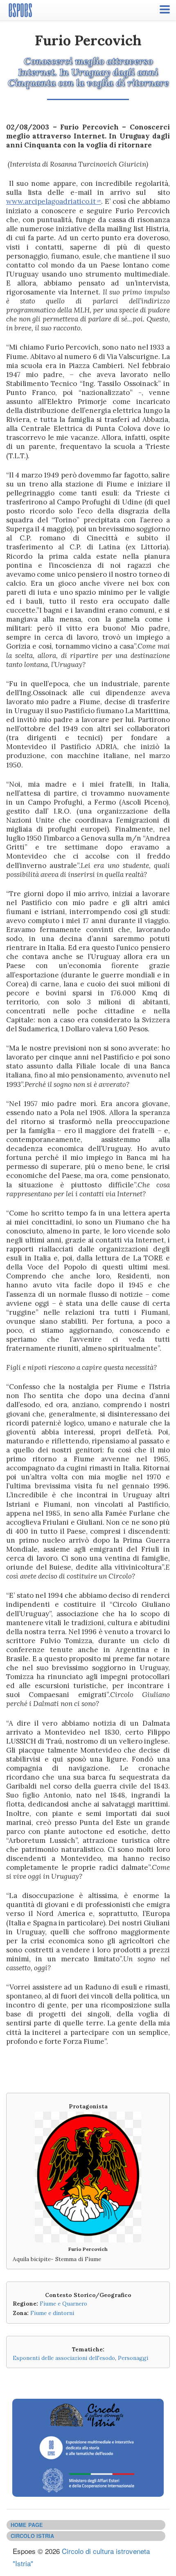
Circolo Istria (32, 2536)
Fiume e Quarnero (63, 2304)
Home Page (27, 2525)
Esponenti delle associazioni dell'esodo (64, 2358)
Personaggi (133, 2358)
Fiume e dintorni (52, 2313)
